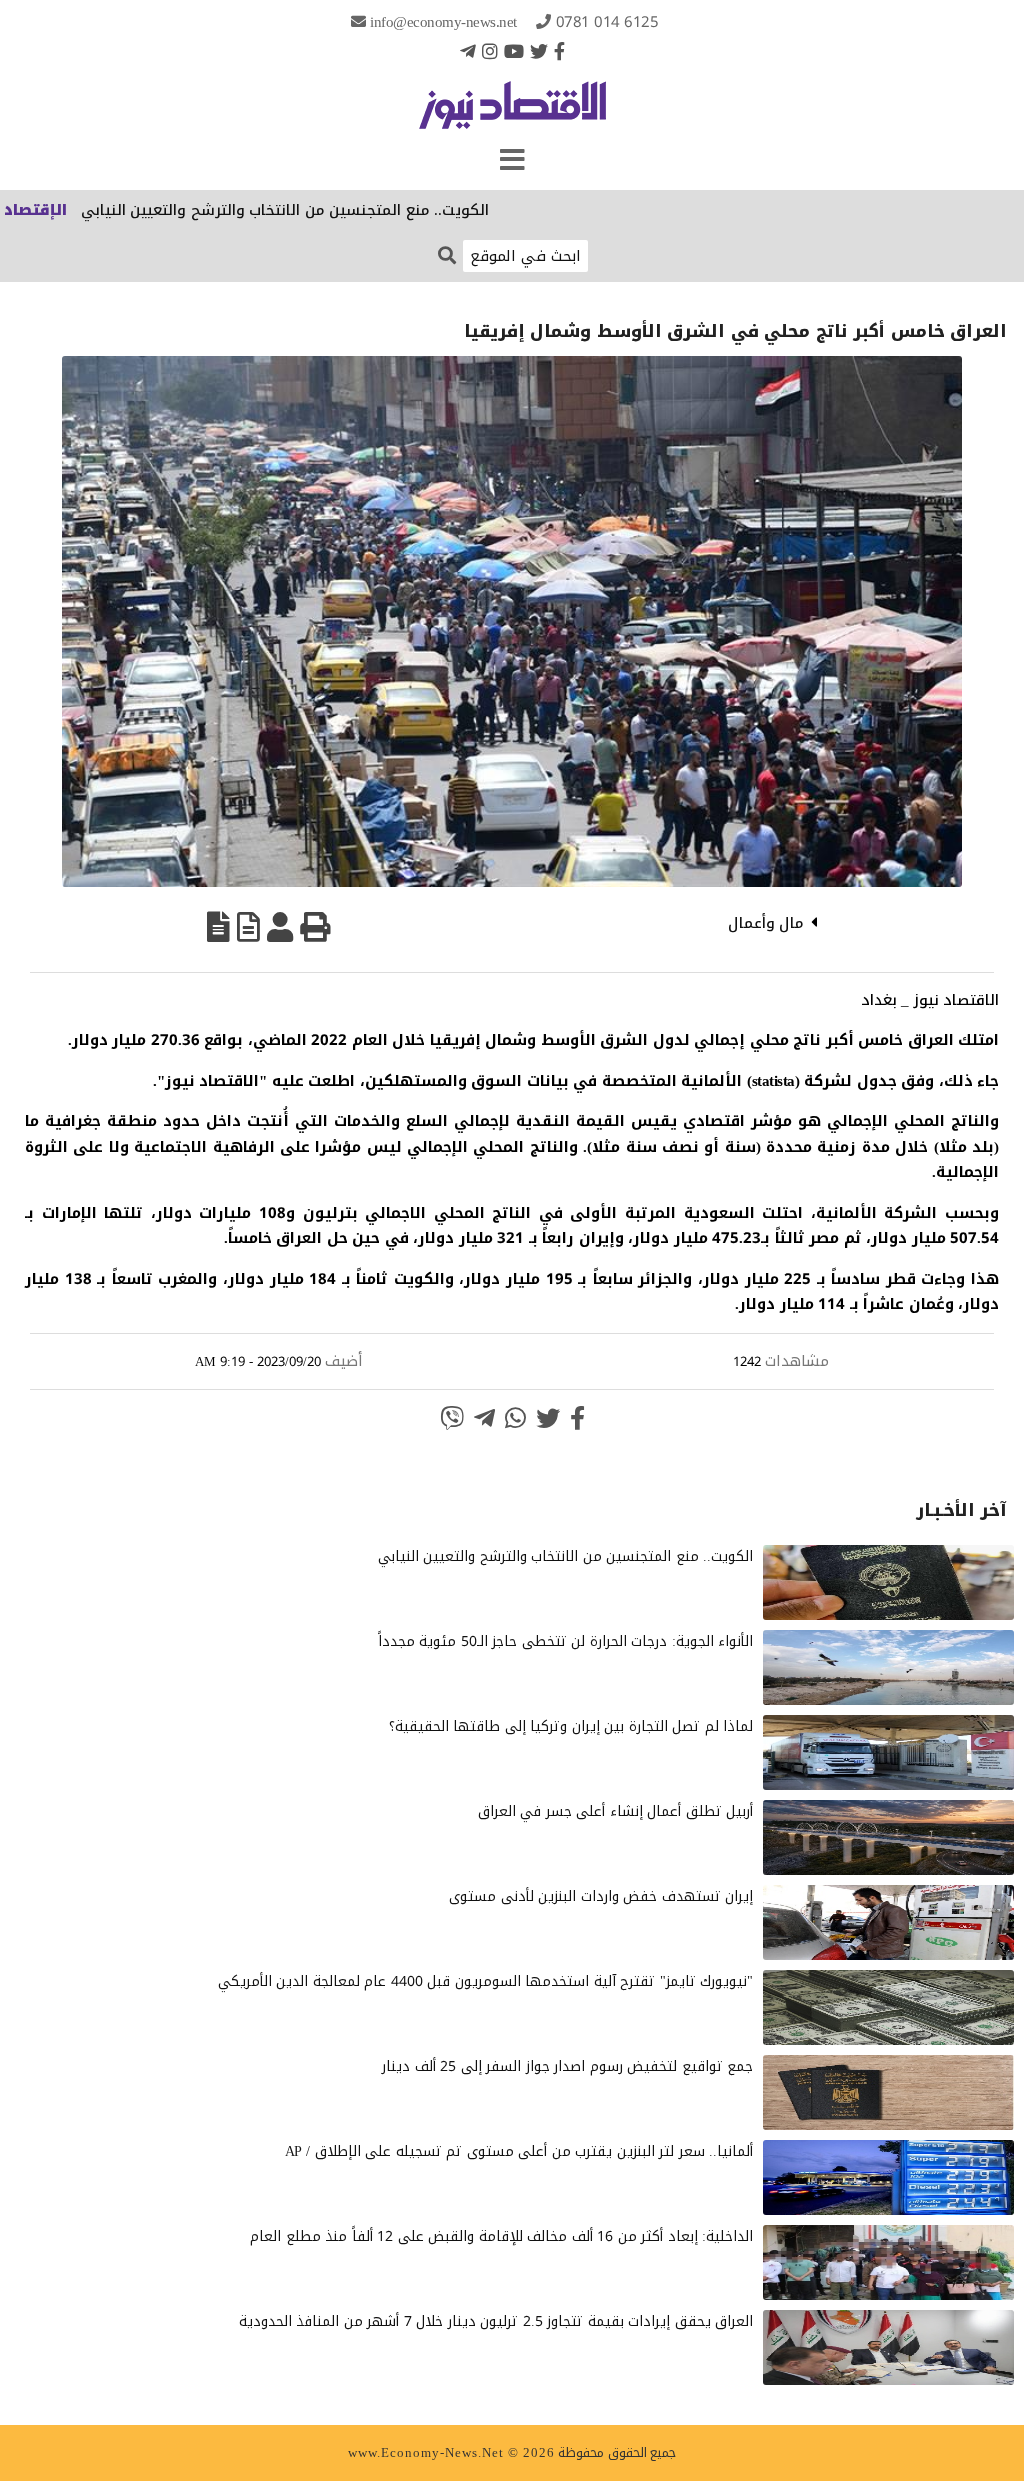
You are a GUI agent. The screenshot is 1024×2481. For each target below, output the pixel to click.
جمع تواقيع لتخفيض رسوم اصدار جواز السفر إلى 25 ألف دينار (567, 2066)
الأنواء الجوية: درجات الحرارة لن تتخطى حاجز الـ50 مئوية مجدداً (566, 1641)
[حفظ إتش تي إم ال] (248, 927)
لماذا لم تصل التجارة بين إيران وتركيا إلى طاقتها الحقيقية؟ (571, 1726)
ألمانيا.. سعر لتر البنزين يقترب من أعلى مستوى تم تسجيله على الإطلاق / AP (519, 2151)
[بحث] (447, 254)
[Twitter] (539, 51)
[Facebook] (559, 51)
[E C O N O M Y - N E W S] (512, 115)
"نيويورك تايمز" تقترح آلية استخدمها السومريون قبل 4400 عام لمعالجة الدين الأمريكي (486, 1981)
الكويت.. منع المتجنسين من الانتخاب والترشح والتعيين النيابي (341, 210)
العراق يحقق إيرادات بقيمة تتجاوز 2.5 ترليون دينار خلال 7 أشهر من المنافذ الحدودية (496, 2321)
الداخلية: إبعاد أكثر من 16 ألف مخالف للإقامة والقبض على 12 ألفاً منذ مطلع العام (501, 2236)
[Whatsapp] (515, 1418)
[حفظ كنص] (218, 927)
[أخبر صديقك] (280, 927)
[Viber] (452, 1418)
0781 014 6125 (607, 22)
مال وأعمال (766, 923)
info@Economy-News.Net (443, 22)
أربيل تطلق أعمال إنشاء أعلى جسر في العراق (616, 1811)
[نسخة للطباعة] (315, 927)
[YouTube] (514, 51)
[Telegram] (468, 51)
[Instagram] (490, 51)
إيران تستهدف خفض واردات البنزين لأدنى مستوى (601, 1896)
